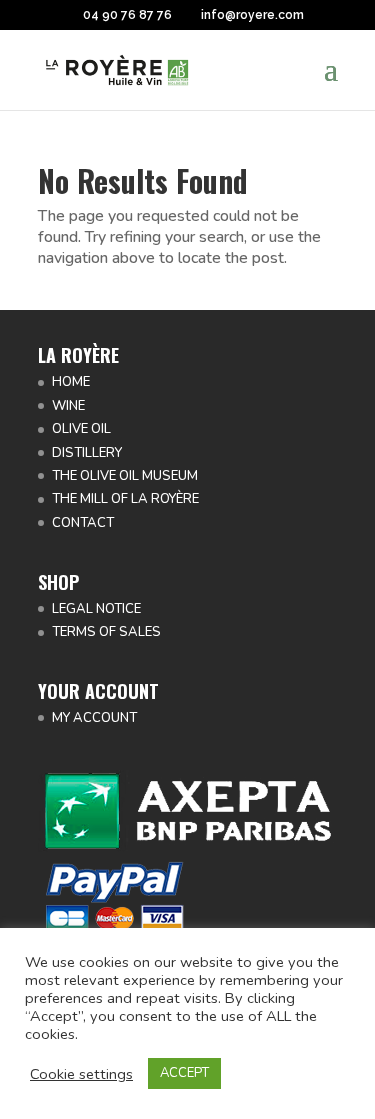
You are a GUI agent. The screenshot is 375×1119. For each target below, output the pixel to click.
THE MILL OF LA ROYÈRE (125, 499)
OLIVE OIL (81, 429)
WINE (68, 406)
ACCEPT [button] (184, 1073)
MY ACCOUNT (94, 718)
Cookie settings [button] (81, 1074)
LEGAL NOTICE (96, 609)
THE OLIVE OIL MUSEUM (125, 476)
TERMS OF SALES (106, 632)
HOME (71, 382)
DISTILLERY (87, 453)
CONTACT (83, 523)
